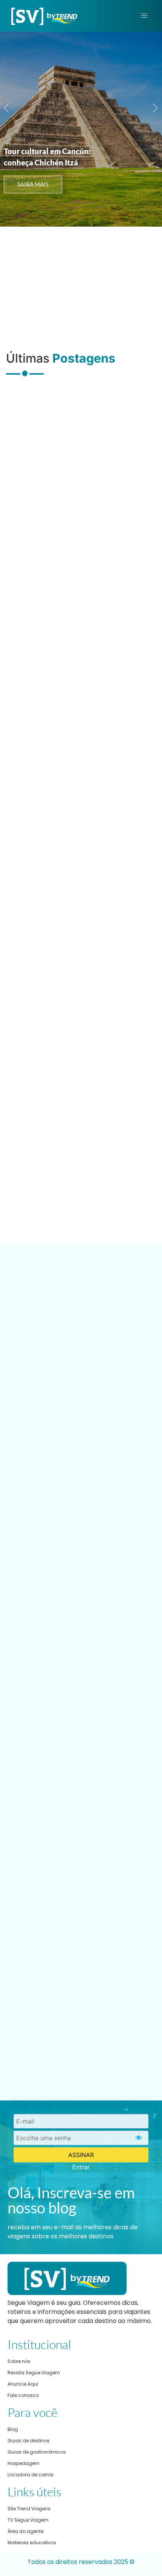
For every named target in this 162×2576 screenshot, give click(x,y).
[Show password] (139, 2138)
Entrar (81, 2167)
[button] (7, 108)
